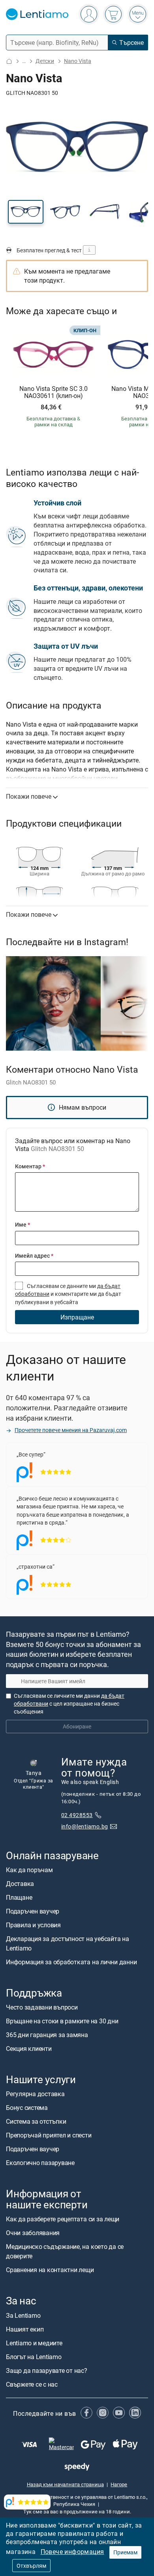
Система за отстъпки (36, 2121)
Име (23, 1224)
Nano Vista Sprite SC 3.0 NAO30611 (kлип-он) (54, 392)
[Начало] (9, 61)
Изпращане (77, 1317)
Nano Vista (78, 61)
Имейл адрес (34, 1256)
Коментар (30, 1166)
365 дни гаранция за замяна (47, 2034)
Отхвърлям (31, 2566)
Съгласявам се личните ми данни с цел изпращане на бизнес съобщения (69, 1703)
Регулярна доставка (35, 2094)
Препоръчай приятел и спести (49, 2135)
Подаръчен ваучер (33, 1911)
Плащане (19, 1897)
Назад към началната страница (65, 2484)
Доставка (20, 1883)
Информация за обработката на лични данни (71, 1962)
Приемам (125, 2552)
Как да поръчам (29, 1869)
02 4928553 (77, 1814)
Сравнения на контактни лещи (50, 2270)
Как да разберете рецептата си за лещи (63, 2219)
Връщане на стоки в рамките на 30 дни (62, 2021)
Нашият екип (25, 2329)
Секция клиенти (29, 2048)
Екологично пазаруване (40, 2163)
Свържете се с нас (32, 2384)
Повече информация (72, 2552)
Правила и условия (33, 1925)
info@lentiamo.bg (85, 1826)
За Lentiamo (23, 2315)
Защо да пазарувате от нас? (47, 2370)
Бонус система (27, 2108)
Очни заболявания (33, 2233)
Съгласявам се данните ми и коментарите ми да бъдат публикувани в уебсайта (68, 1294)
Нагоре (119, 2484)
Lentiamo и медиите (34, 2343)
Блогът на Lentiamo (34, 2356)
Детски (45, 61)
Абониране (77, 1726)
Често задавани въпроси (42, 2007)
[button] (26, 212)
